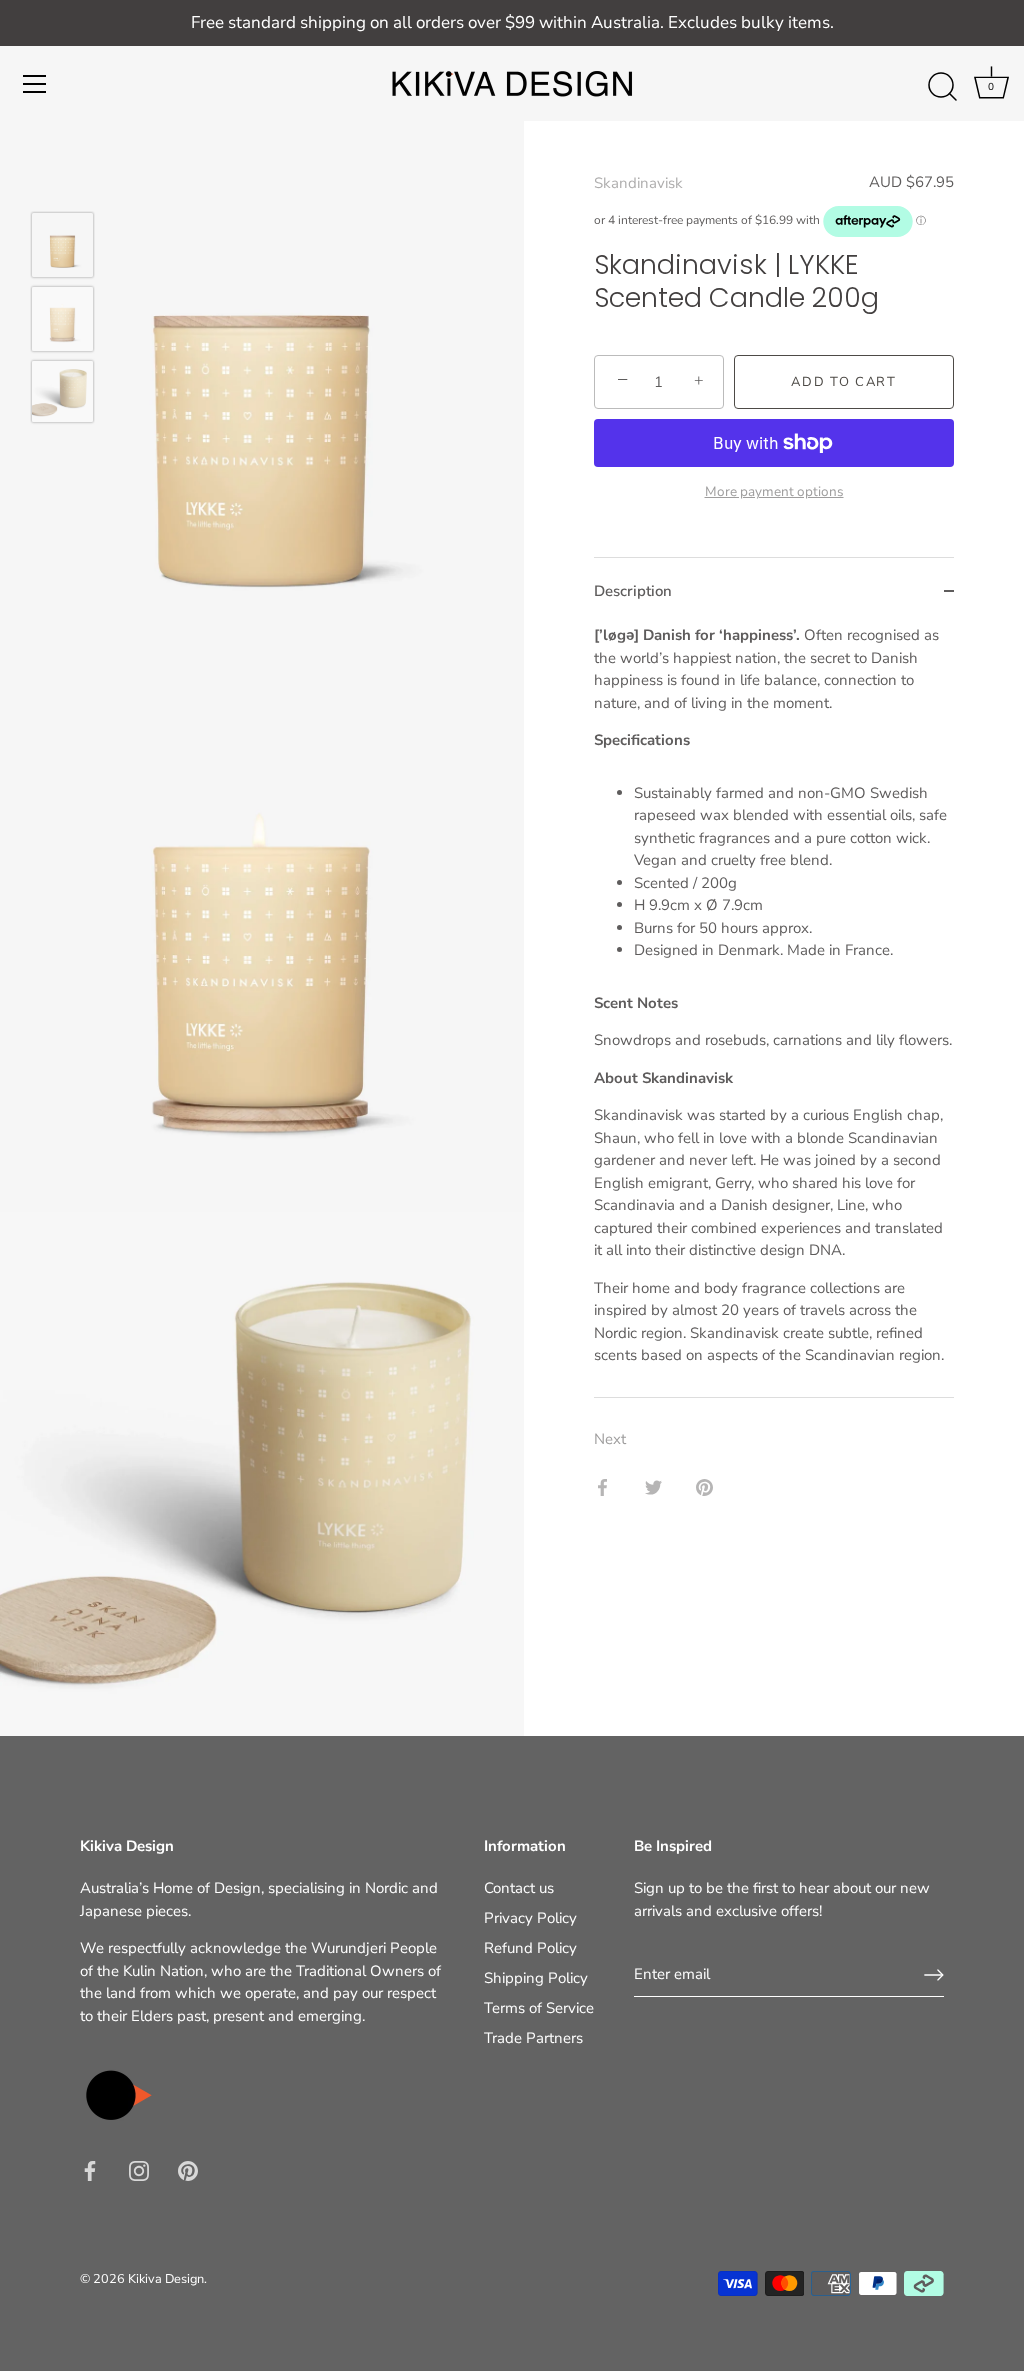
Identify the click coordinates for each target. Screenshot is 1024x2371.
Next (610, 1439)
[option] (62, 248)
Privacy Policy (530, 1918)
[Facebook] (90, 2170)
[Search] (942, 87)
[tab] (774, 1010)
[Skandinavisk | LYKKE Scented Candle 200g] (62, 245)
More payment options (774, 491)
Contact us (519, 1888)
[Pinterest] (188, 2170)
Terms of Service (539, 2008)
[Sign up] (934, 1975)
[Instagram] (139, 2170)
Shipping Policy (536, 1978)
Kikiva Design (166, 2279)
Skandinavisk (638, 183)
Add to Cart (844, 382)
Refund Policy (530, 1948)
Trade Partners (533, 2038)
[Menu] (35, 84)
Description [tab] (633, 591)
